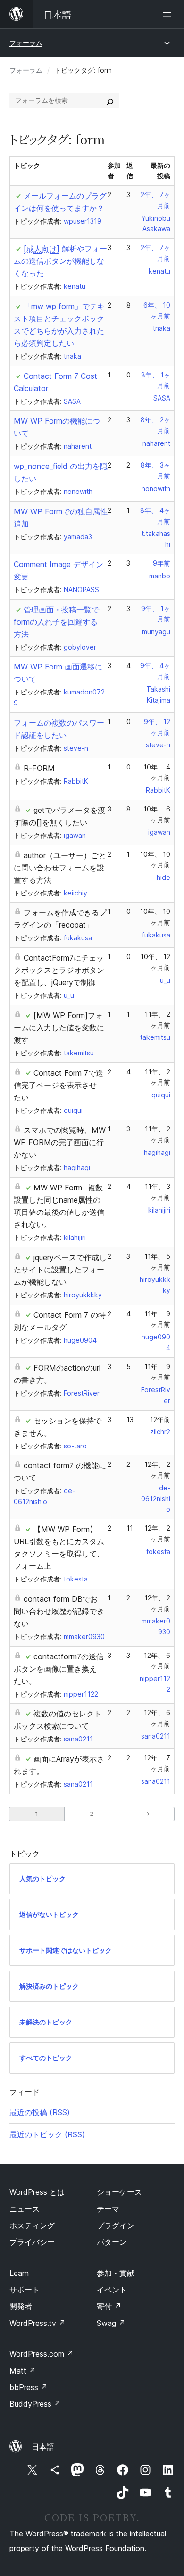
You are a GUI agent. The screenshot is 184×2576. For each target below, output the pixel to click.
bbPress (29, 2387)
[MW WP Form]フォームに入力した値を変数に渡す (59, 1028)
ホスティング (32, 2225)
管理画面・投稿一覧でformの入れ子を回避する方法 (56, 622)
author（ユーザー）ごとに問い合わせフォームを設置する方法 (60, 868)
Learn (19, 2273)
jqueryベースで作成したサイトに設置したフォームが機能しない (60, 1270)
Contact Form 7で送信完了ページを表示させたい (59, 1085)
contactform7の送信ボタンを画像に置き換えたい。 (59, 1669)
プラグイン (116, 2225)
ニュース (25, 2209)
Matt (23, 2371)
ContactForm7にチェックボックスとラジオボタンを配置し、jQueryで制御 (59, 970)
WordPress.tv (38, 2323)
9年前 (162, 563)
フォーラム (26, 43)
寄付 (109, 2306)
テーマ (108, 2209)
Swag (111, 2323)
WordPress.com (42, 2354)
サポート (25, 2290)
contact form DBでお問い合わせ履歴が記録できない (59, 1611)
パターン (112, 2242)
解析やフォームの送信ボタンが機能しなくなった (60, 261)
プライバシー (32, 2242)
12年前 (160, 1419)
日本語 (43, 2447)
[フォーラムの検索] (110, 100)
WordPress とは (37, 2192)
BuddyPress (35, 2404)
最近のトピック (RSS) (47, 2134)
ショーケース (119, 2192)
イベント (112, 2290)
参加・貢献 (116, 2273)
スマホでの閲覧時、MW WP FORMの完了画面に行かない (60, 1142)
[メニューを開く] (169, 14)
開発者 (21, 2306)
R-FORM (39, 768)
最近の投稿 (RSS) (40, 2112)
